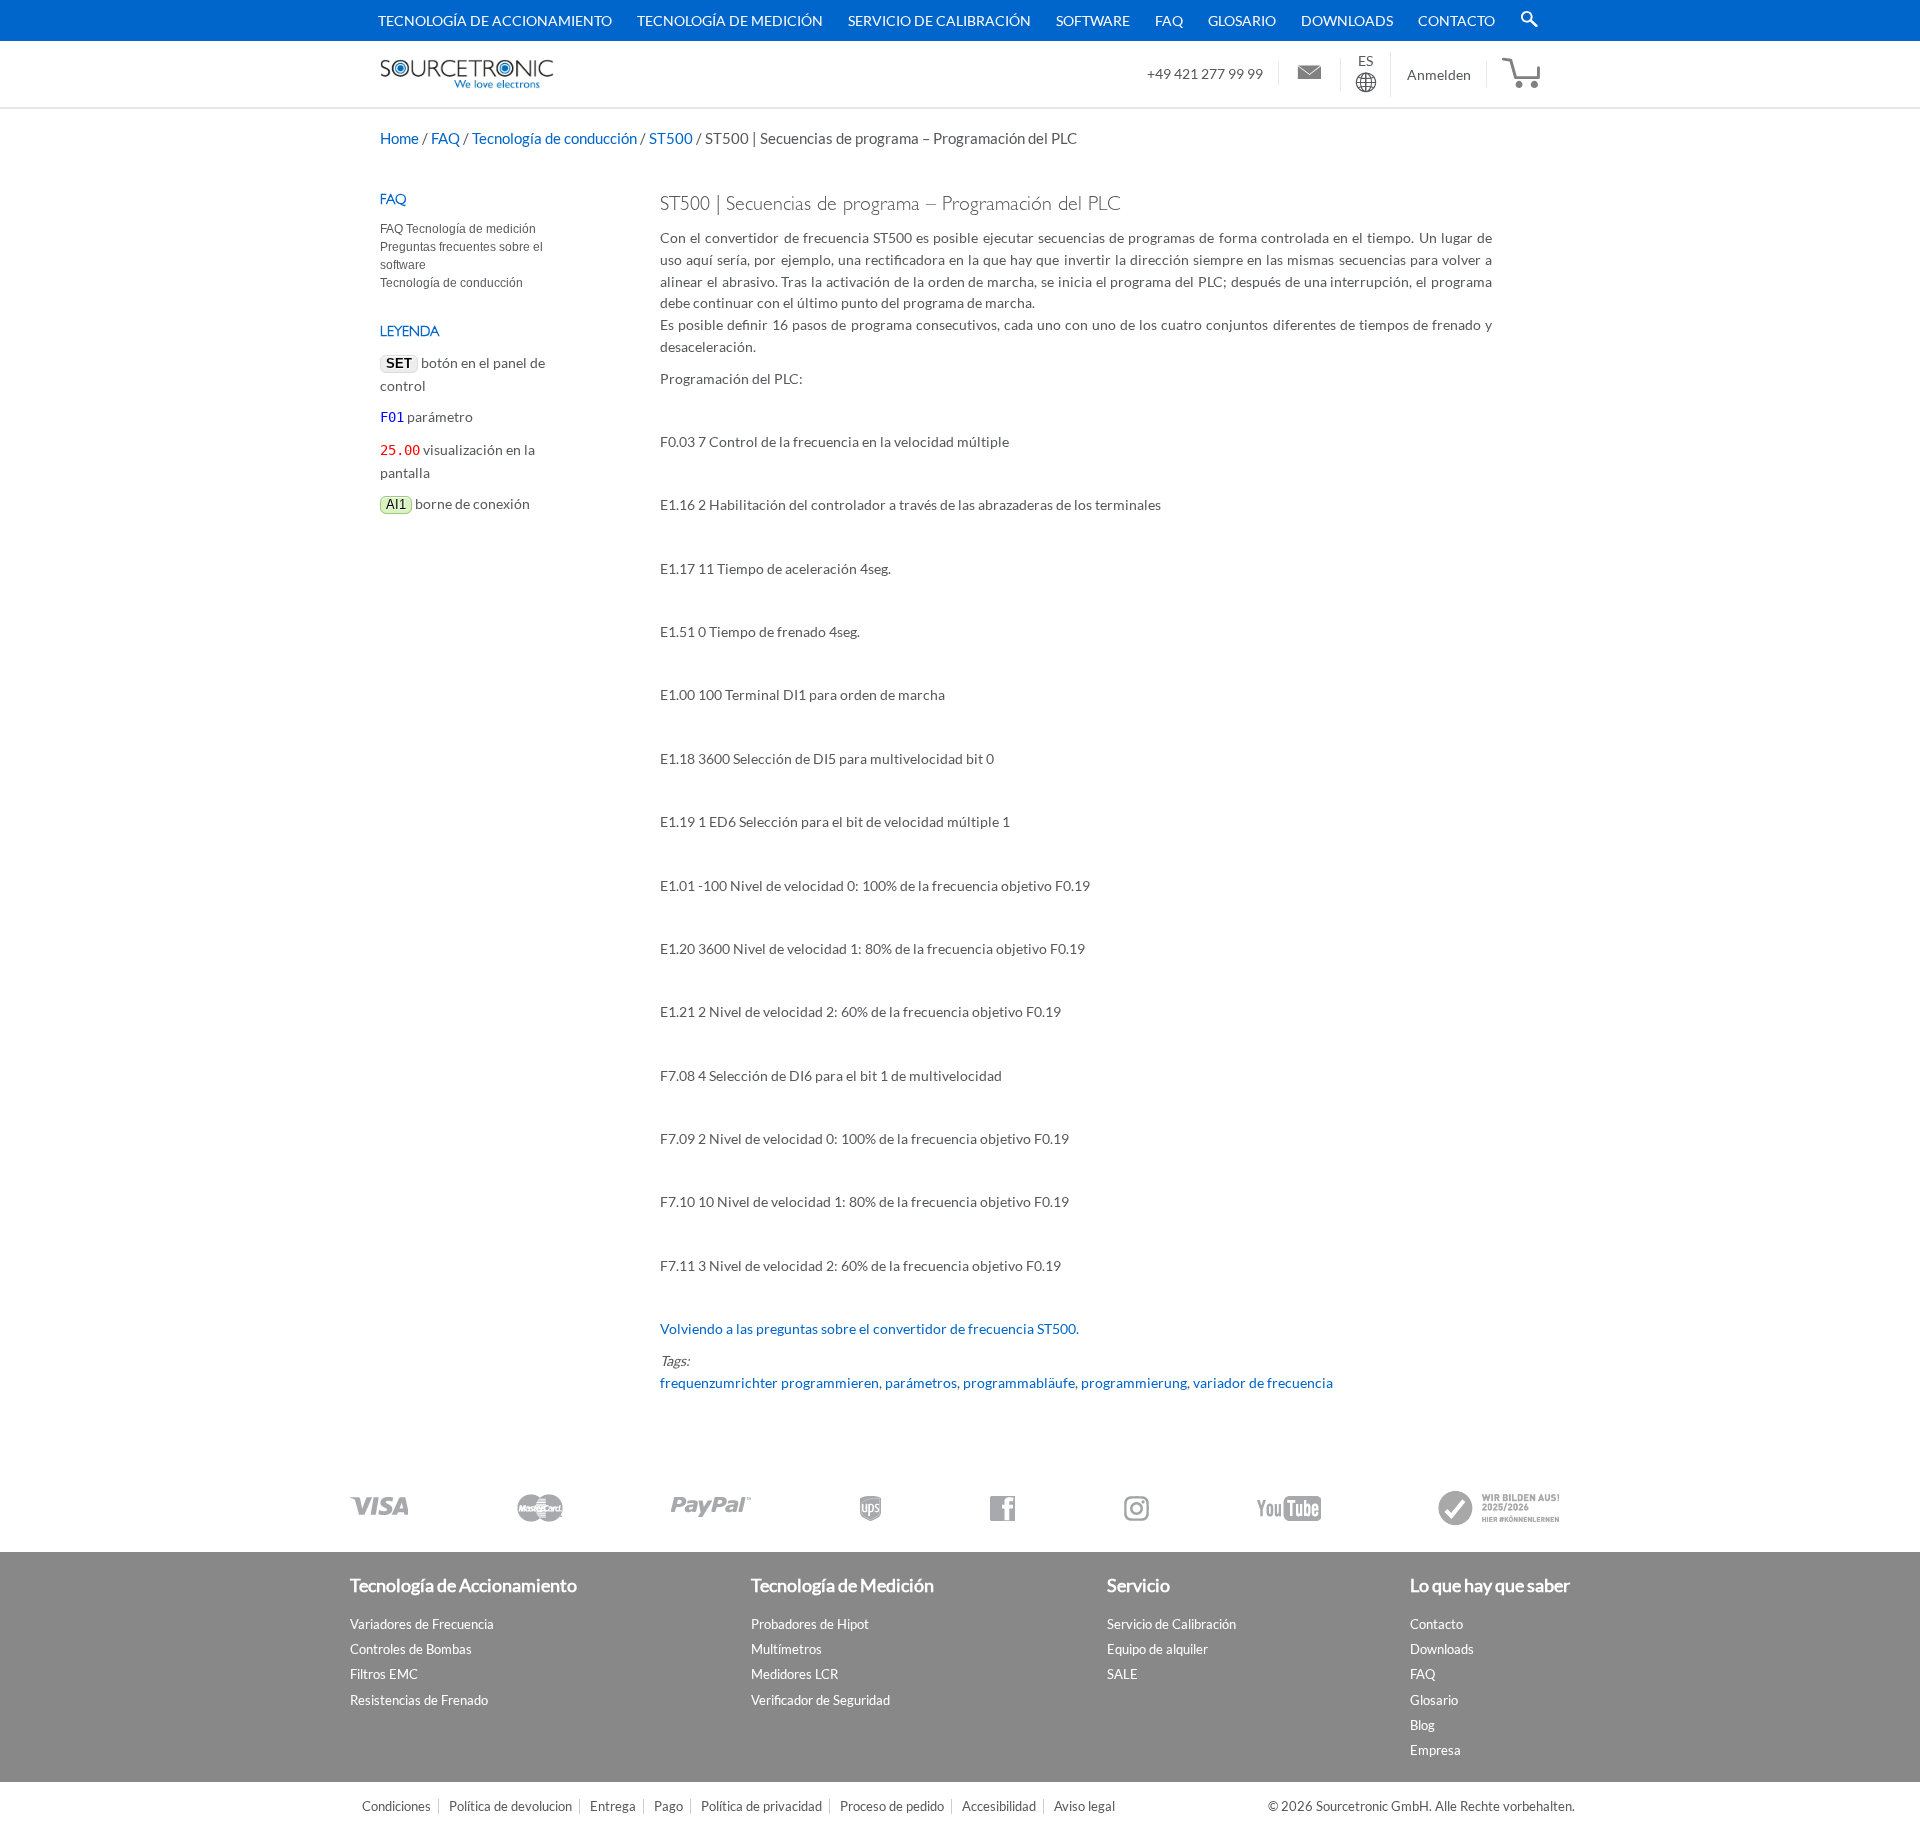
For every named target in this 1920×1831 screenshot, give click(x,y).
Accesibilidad (999, 1806)
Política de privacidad (761, 1806)
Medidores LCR (794, 1674)
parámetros (921, 1382)
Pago (668, 1806)
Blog (1422, 1725)
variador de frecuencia (1263, 1382)
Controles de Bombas (411, 1649)
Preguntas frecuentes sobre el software (461, 256)
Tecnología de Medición (730, 20)
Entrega (613, 1806)
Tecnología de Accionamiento (495, 20)
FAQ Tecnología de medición (458, 229)
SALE (1122, 1674)
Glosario (1242, 20)
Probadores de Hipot (810, 1624)
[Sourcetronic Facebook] (1002, 1508)
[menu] (953, 20)
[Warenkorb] (1521, 74)
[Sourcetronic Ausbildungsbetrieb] (1500, 1508)
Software (1093, 20)
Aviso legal (1084, 1806)
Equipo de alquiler (1157, 1649)
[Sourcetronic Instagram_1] (1136, 1508)
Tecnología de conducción (554, 138)
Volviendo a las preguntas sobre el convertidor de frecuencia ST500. (869, 1328)
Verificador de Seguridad (820, 1700)
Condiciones (396, 1806)
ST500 (671, 138)
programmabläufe (1019, 1382)
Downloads (1347, 20)
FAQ (1169, 20)
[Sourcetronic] (467, 74)
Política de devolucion (510, 1806)
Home (399, 138)
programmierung (1134, 1382)
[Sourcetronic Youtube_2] (1289, 1508)
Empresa (1435, 1750)
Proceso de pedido (892, 1806)
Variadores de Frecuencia (422, 1624)
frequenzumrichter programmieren (769, 1382)
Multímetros (786, 1649)
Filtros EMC (384, 1674)
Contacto (1456, 20)
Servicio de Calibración (939, 20)
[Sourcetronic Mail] (1309, 75)
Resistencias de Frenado (419, 1700)
